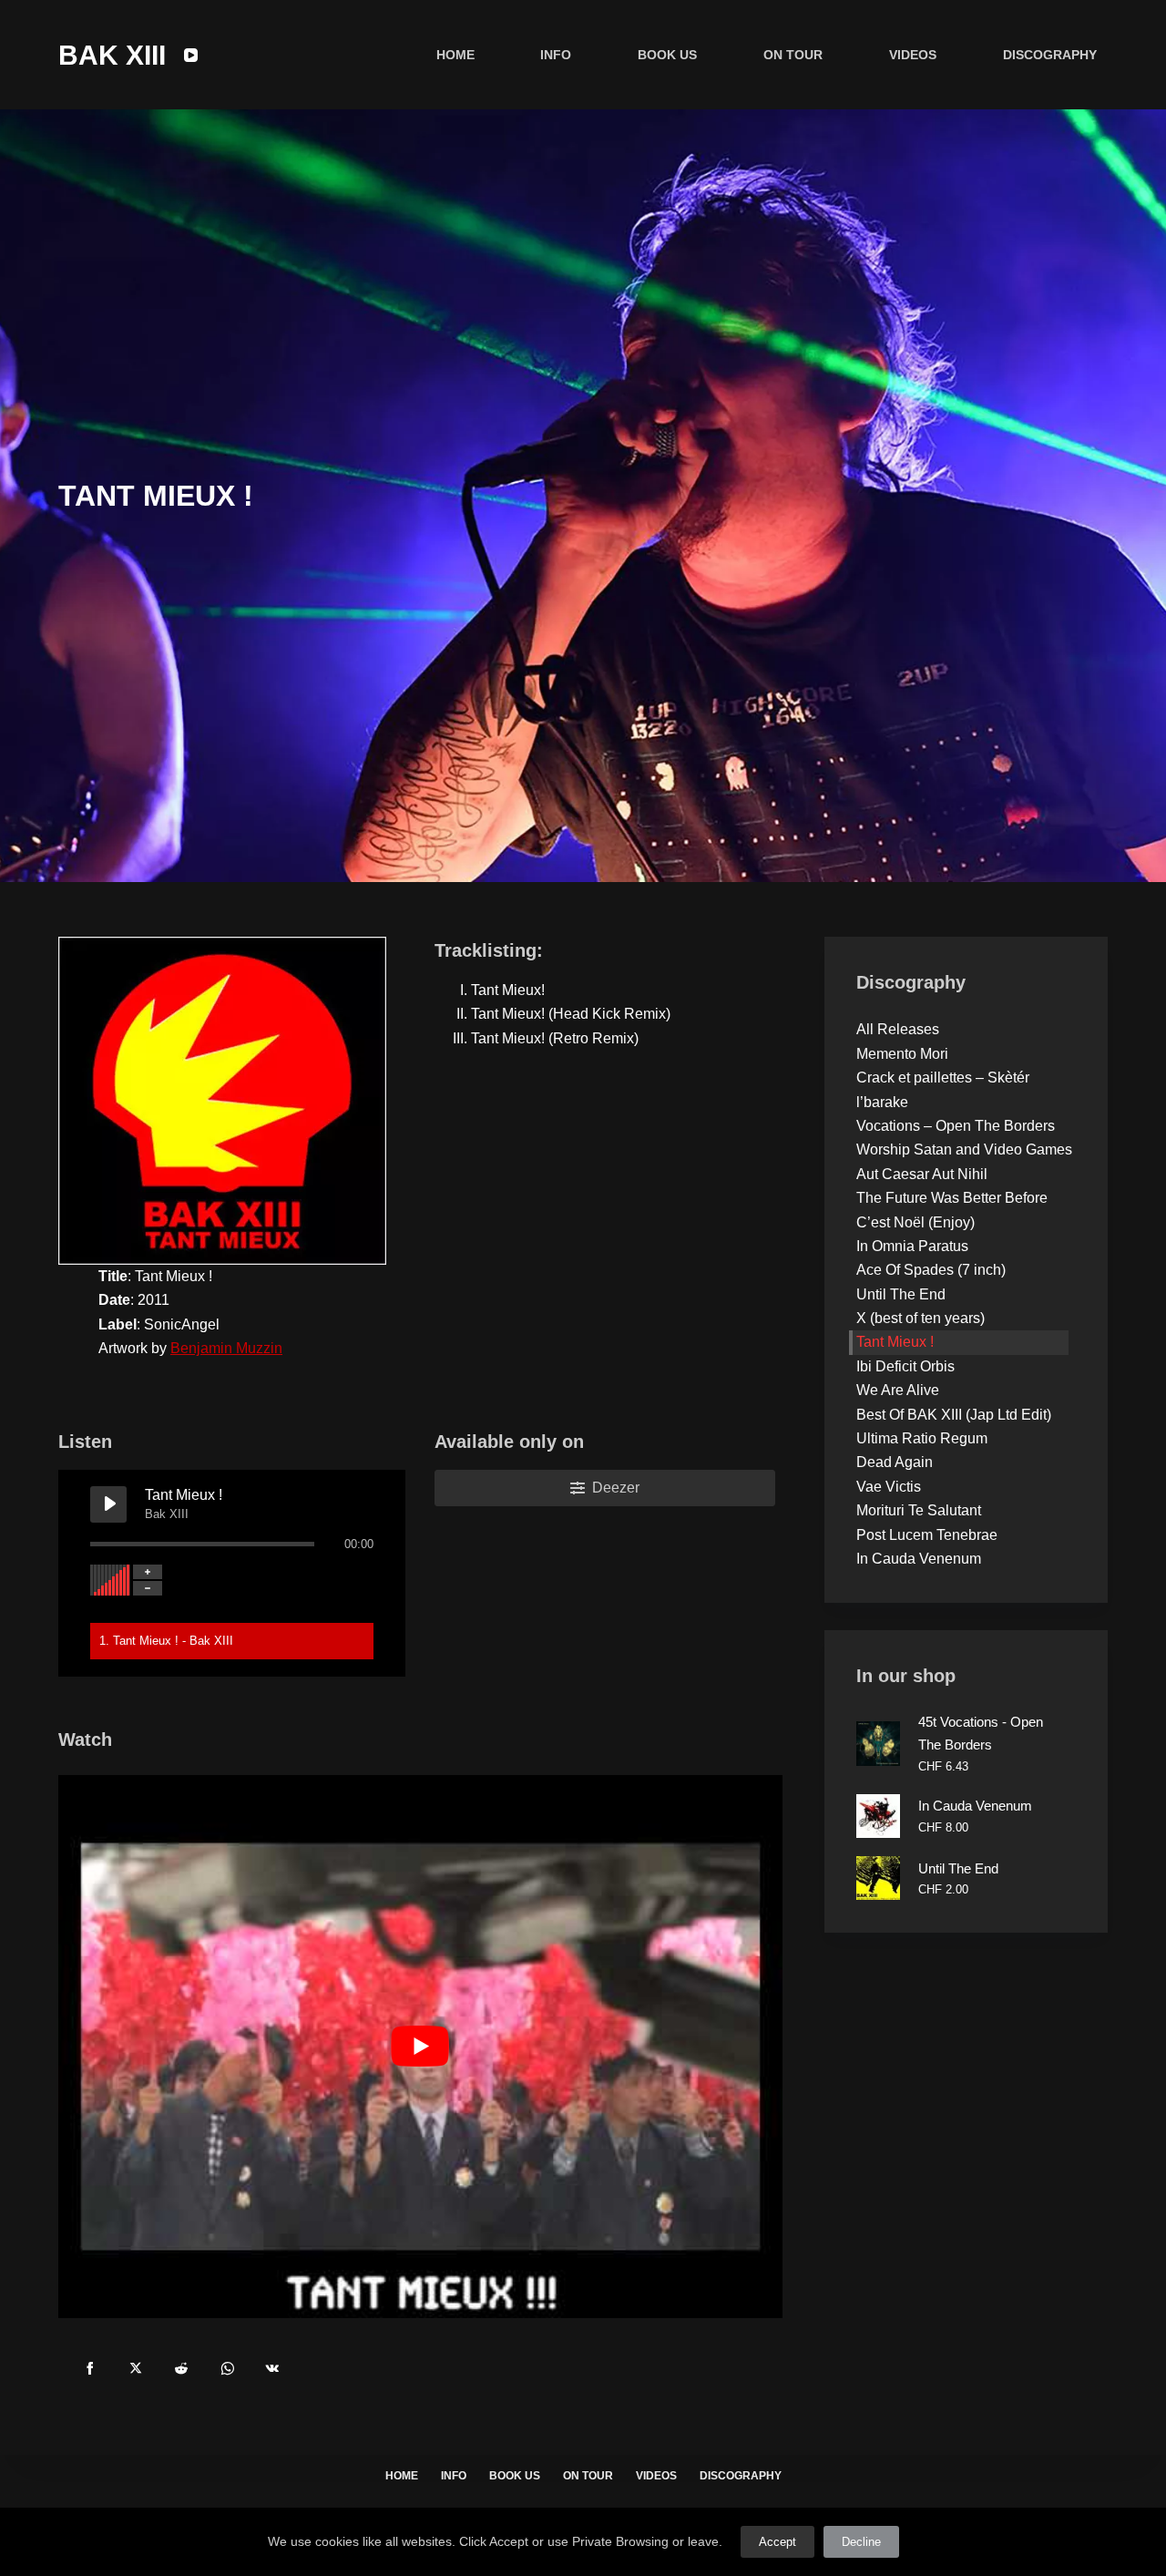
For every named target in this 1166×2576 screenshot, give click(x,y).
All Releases (898, 1029)
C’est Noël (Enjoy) (915, 1221)
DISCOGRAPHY (1050, 55)
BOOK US (667, 55)
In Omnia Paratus (912, 1246)
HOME (455, 55)
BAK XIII (112, 55)
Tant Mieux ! (895, 1342)
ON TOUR (793, 55)
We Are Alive (898, 1390)
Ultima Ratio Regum (922, 1438)
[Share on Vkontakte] (272, 2368)
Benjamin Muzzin (226, 1348)
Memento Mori (902, 1053)
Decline (861, 2542)
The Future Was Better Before (952, 1198)
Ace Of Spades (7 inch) (931, 1270)
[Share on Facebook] (90, 2368)
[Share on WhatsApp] (227, 2368)
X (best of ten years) (921, 1318)
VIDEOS (913, 55)
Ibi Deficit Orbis (905, 1366)
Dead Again (895, 1462)
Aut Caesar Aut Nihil (922, 1173)
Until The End (901, 1293)
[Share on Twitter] (136, 2368)
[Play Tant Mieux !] (108, 1504)
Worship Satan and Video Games (964, 1149)
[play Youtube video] (420, 2047)
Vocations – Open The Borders (956, 1126)
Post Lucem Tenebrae (927, 1534)
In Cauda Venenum (919, 1559)
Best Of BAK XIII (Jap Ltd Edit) (954, 1414)
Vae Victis (889, 1487)
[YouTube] (191, 55)
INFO (556, 55)
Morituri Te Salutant (919, 1510)
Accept (777, 2542)
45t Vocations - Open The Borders (981, 1733)
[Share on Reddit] (181, 2368)
